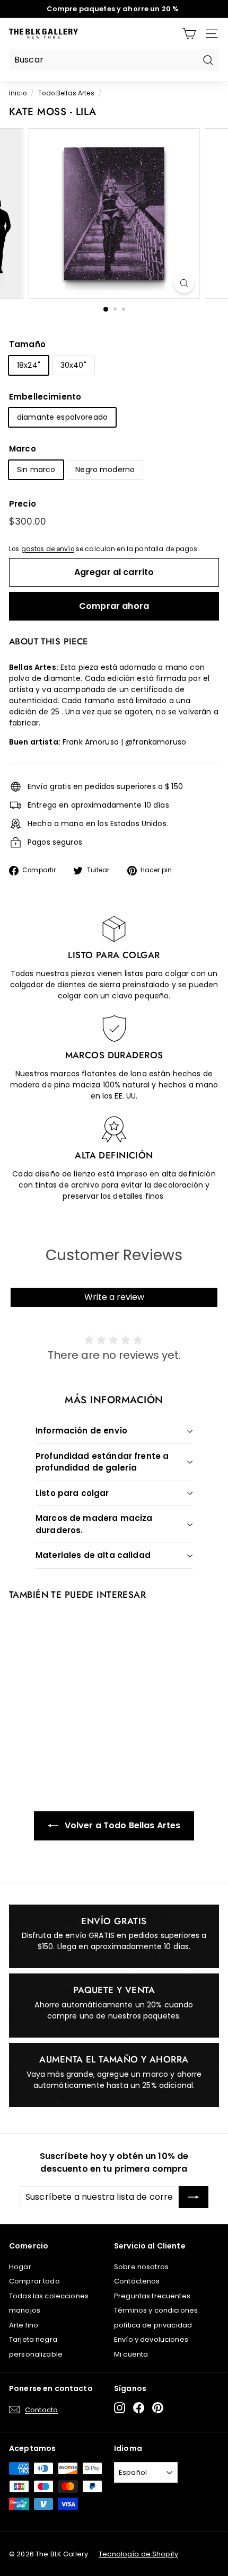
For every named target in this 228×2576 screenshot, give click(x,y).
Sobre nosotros (141, 2267)
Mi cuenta (131, 2354)
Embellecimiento (45, 397)
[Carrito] (189, 34)
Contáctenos (137, 2281)
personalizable (36, 2354)
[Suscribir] (194, 2197)
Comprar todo (34, 2281)
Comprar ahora (114, 606)
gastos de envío (48, 549)
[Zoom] (184, 283)
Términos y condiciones (156, 2310)
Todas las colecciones (49, 2296)
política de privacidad (153, 2325)
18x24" (29, 365)
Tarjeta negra (33, 2339)
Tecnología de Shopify (138, 2554)
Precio (23, 504)
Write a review (114, 1297)
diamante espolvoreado (62, 417)
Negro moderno (105, 470)
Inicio (18, 93)
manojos (25, 2310)
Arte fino (24, 2325)
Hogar (20, 2267)
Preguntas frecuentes (152, 2296)
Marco (23, 449)
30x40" (73, 365)
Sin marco (36, 470)
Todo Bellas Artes (66, 93)
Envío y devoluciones (151, 2339)
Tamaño (27, 344)
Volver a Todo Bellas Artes (122, 1825)
